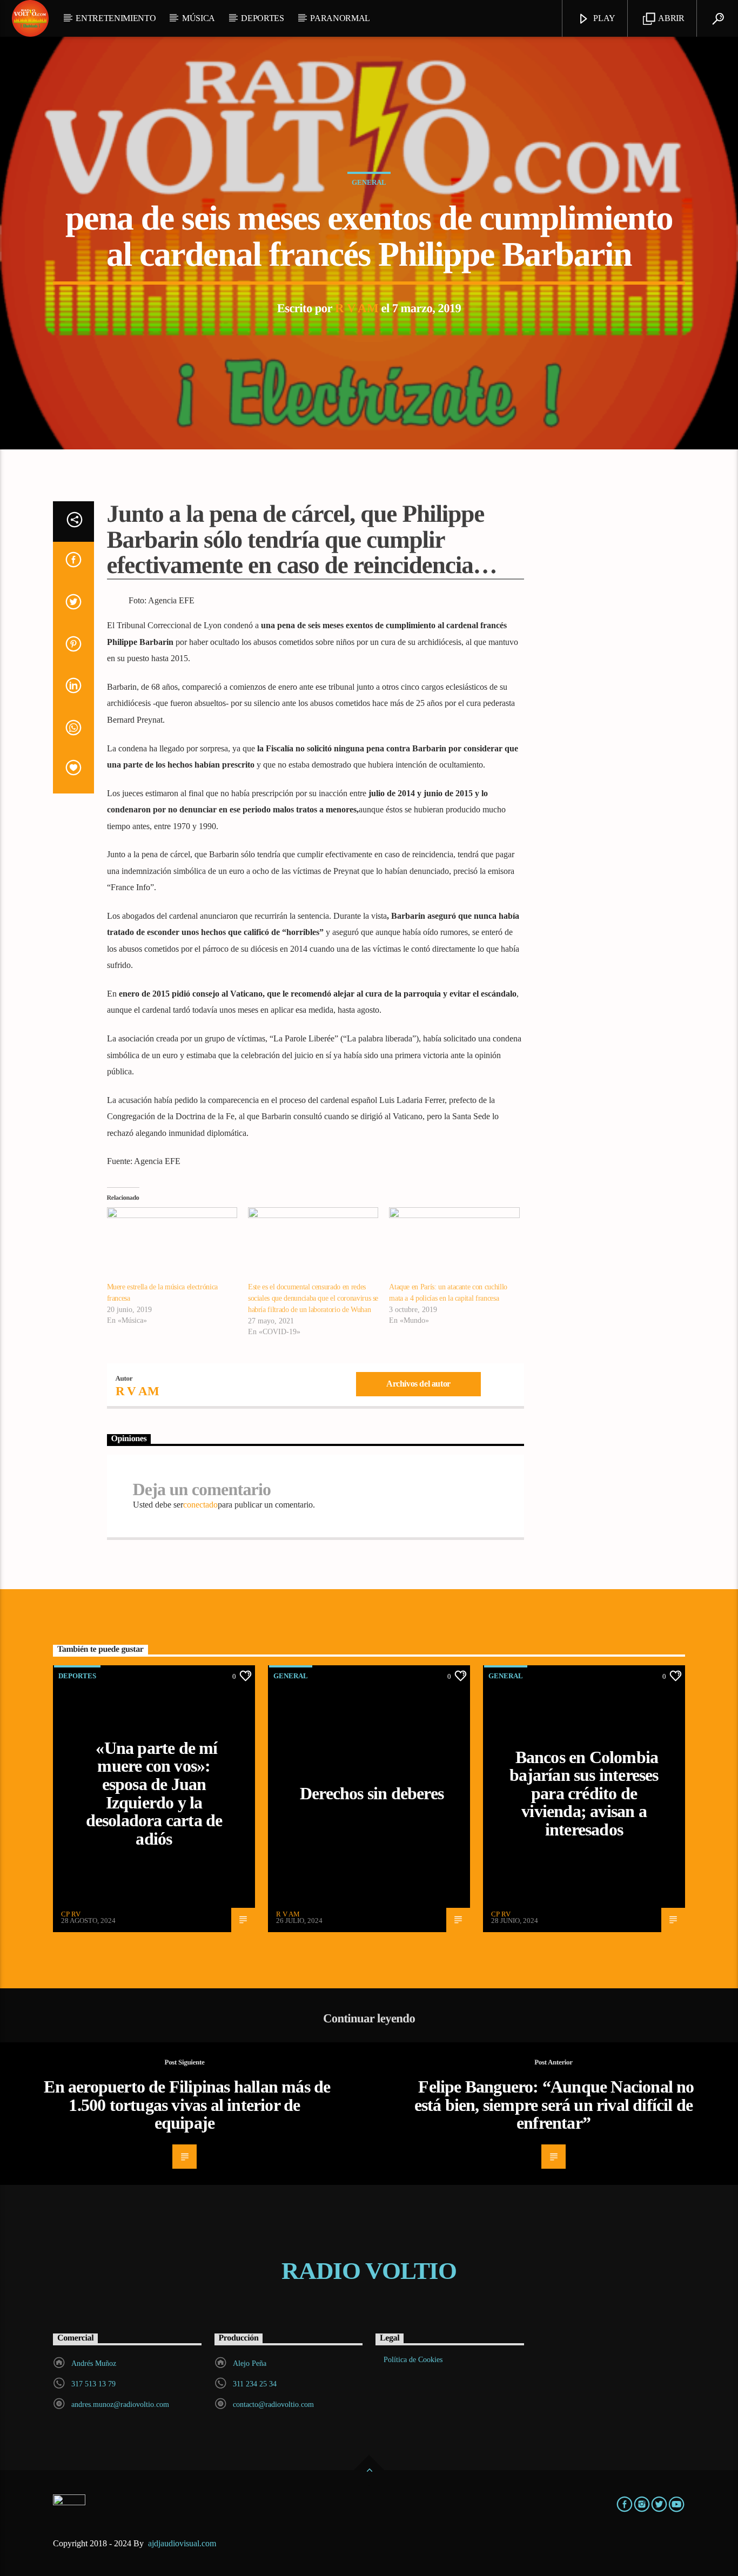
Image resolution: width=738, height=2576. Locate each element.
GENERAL (369, 182)
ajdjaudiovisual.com (183, 2543)
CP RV (71, 1914)
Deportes (262, 18)
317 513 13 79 (93, 2384)
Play (603, 18)
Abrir (671, 18)
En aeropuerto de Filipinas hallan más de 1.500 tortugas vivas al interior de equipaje (187, 2105)
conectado (200, 1505)
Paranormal (340, 18)
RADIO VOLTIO (369, 2271)
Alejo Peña (250, 2363)
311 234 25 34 (255, 2384)
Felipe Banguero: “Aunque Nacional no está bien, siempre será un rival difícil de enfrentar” (554, 2105)
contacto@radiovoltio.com (273, 2405)
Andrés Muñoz (94, 2363)
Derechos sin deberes (372, 1793)
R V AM (357, 308)
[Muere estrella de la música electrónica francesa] (172, 1245)
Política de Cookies (413, 2360)
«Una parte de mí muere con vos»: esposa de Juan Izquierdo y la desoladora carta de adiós (154, 1793)
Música (199, 18)
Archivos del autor (418, 1384)
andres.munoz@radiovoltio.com (120, 2405)
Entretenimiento (116, 18)
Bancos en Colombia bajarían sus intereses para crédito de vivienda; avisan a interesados (584, 1793)
